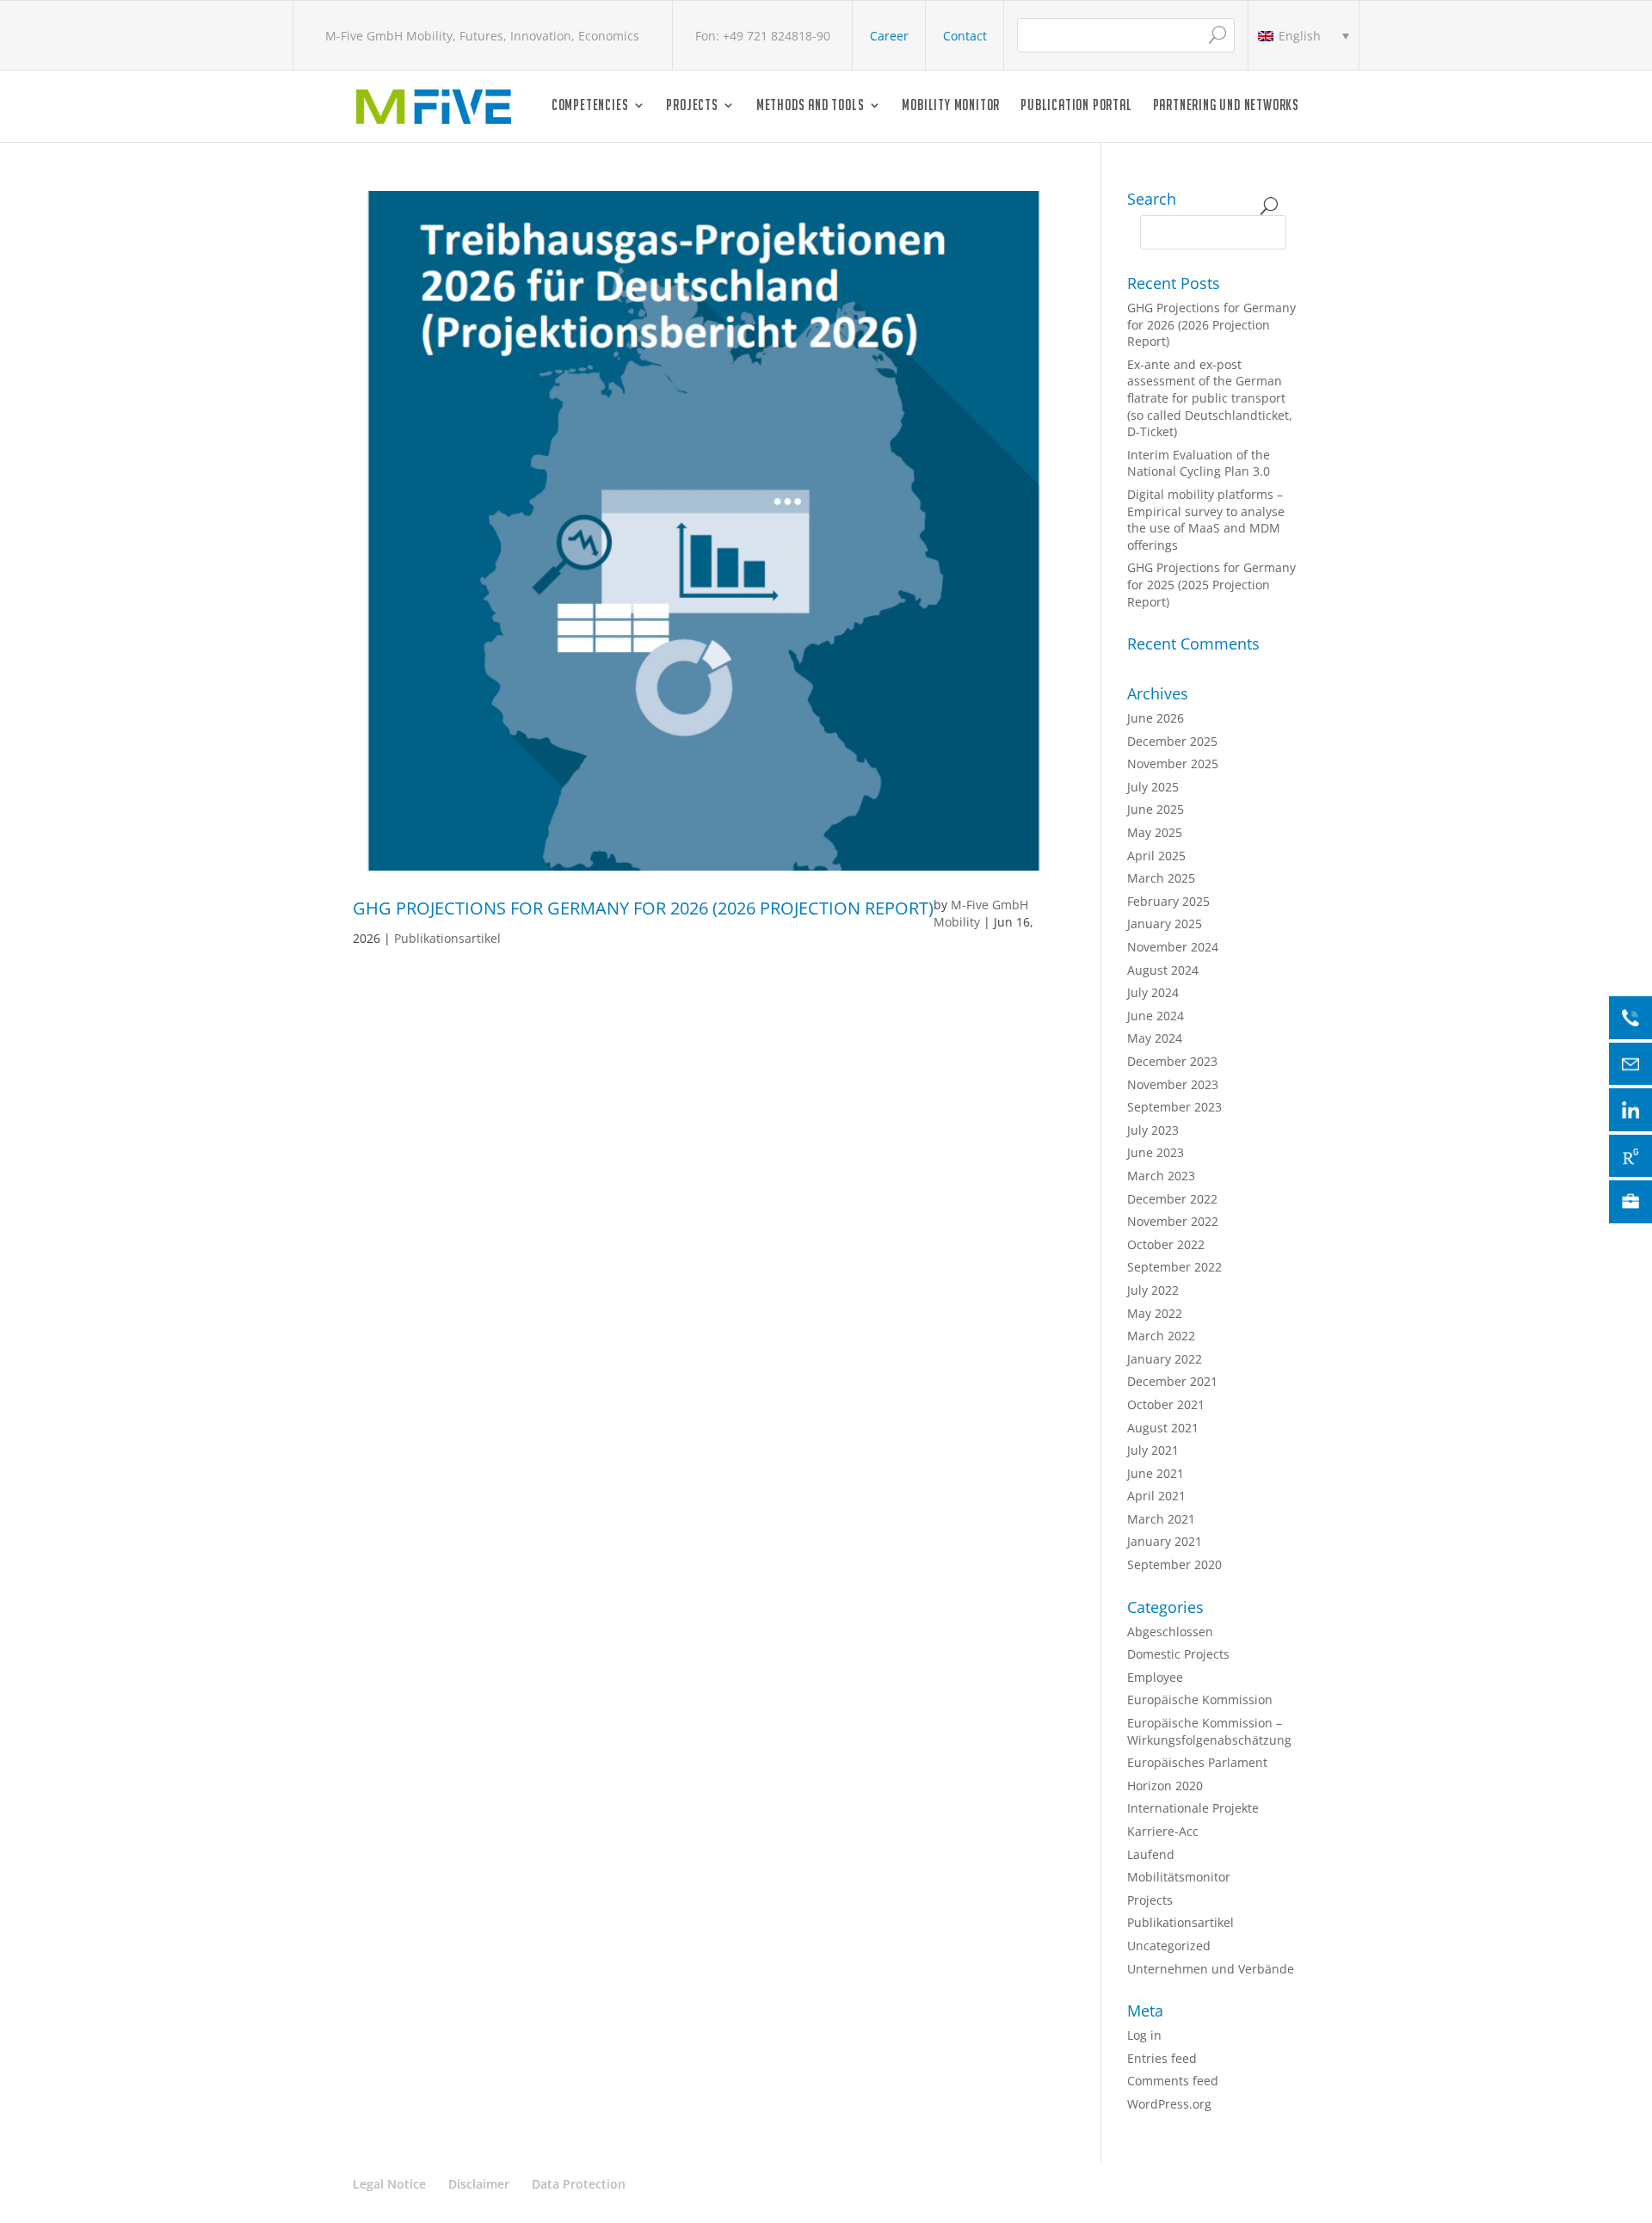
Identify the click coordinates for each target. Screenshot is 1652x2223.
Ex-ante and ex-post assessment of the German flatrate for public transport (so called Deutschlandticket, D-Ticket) (1210, 398)
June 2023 (1156, 1152)
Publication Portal (1076, 106)
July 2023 (1153, 1130)
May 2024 (1155, 1038)
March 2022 (1161, 1336)
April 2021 (1156, 1496)
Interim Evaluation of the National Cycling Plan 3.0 (1199, 463)
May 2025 (1155, 832)
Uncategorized (1169, 1946)
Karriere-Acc (1163, 1831)
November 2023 (1173, 1084)
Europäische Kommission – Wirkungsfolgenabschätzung (1209, 1731)
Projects (692, 106)
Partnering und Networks (1226, 106)
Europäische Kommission (1200, 1700)
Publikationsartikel (447, 938)
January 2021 (1165, 1541)
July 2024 (1153, 992)
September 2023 (1174, 1107)
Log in (1144, 2035)
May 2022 (1155, 1313)
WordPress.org (1169, 2104)
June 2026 (1156, 718)
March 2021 (1161, 1519)
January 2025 (1165, 924)
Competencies (590, 106)
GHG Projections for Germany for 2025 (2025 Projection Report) (1211, 584)
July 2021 (1153, 1450)
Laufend (1151, 1854)
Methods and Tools (811, 106)
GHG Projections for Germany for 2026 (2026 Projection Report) (643, 908)
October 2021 (1166, 1404)
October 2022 (1166, 1244)
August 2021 (1163, 1428)
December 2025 (1172, 741)
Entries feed (1162, 2058)
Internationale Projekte (1193, 1808)
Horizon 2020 (1165, 1786)
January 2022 (1165, 1359)
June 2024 (1156, 1016)
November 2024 (1173, 947)
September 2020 (1174, 1564)
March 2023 (1161, 1176)
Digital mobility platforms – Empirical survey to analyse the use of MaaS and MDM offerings (1206, 520)
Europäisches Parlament (1197, 1762)
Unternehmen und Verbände (1211, 1969)
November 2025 (1173, 764)
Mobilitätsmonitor (1179, 1877)
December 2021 (1172, 1381)
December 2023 (1172, 1061)
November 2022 (1173, 1221)
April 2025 (1156, 856)
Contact (965, 36)
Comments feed (1173, 2081)
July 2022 (1153, 1290)
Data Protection (579, 2184)
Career (889, 36)
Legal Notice (389, 2184)
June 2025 (1156, 809)
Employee (1155, 1677)
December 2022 (1172, 1199)
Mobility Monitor (951, 106)
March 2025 (1161, 878)
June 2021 (1156, 1473)
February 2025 (1168, 901)
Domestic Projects (1178, 1654)
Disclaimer (479, 2184)
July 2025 (1153, 787)
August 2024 (1163, 970)
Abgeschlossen (1170, 1632)
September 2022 (1174, 1267)
